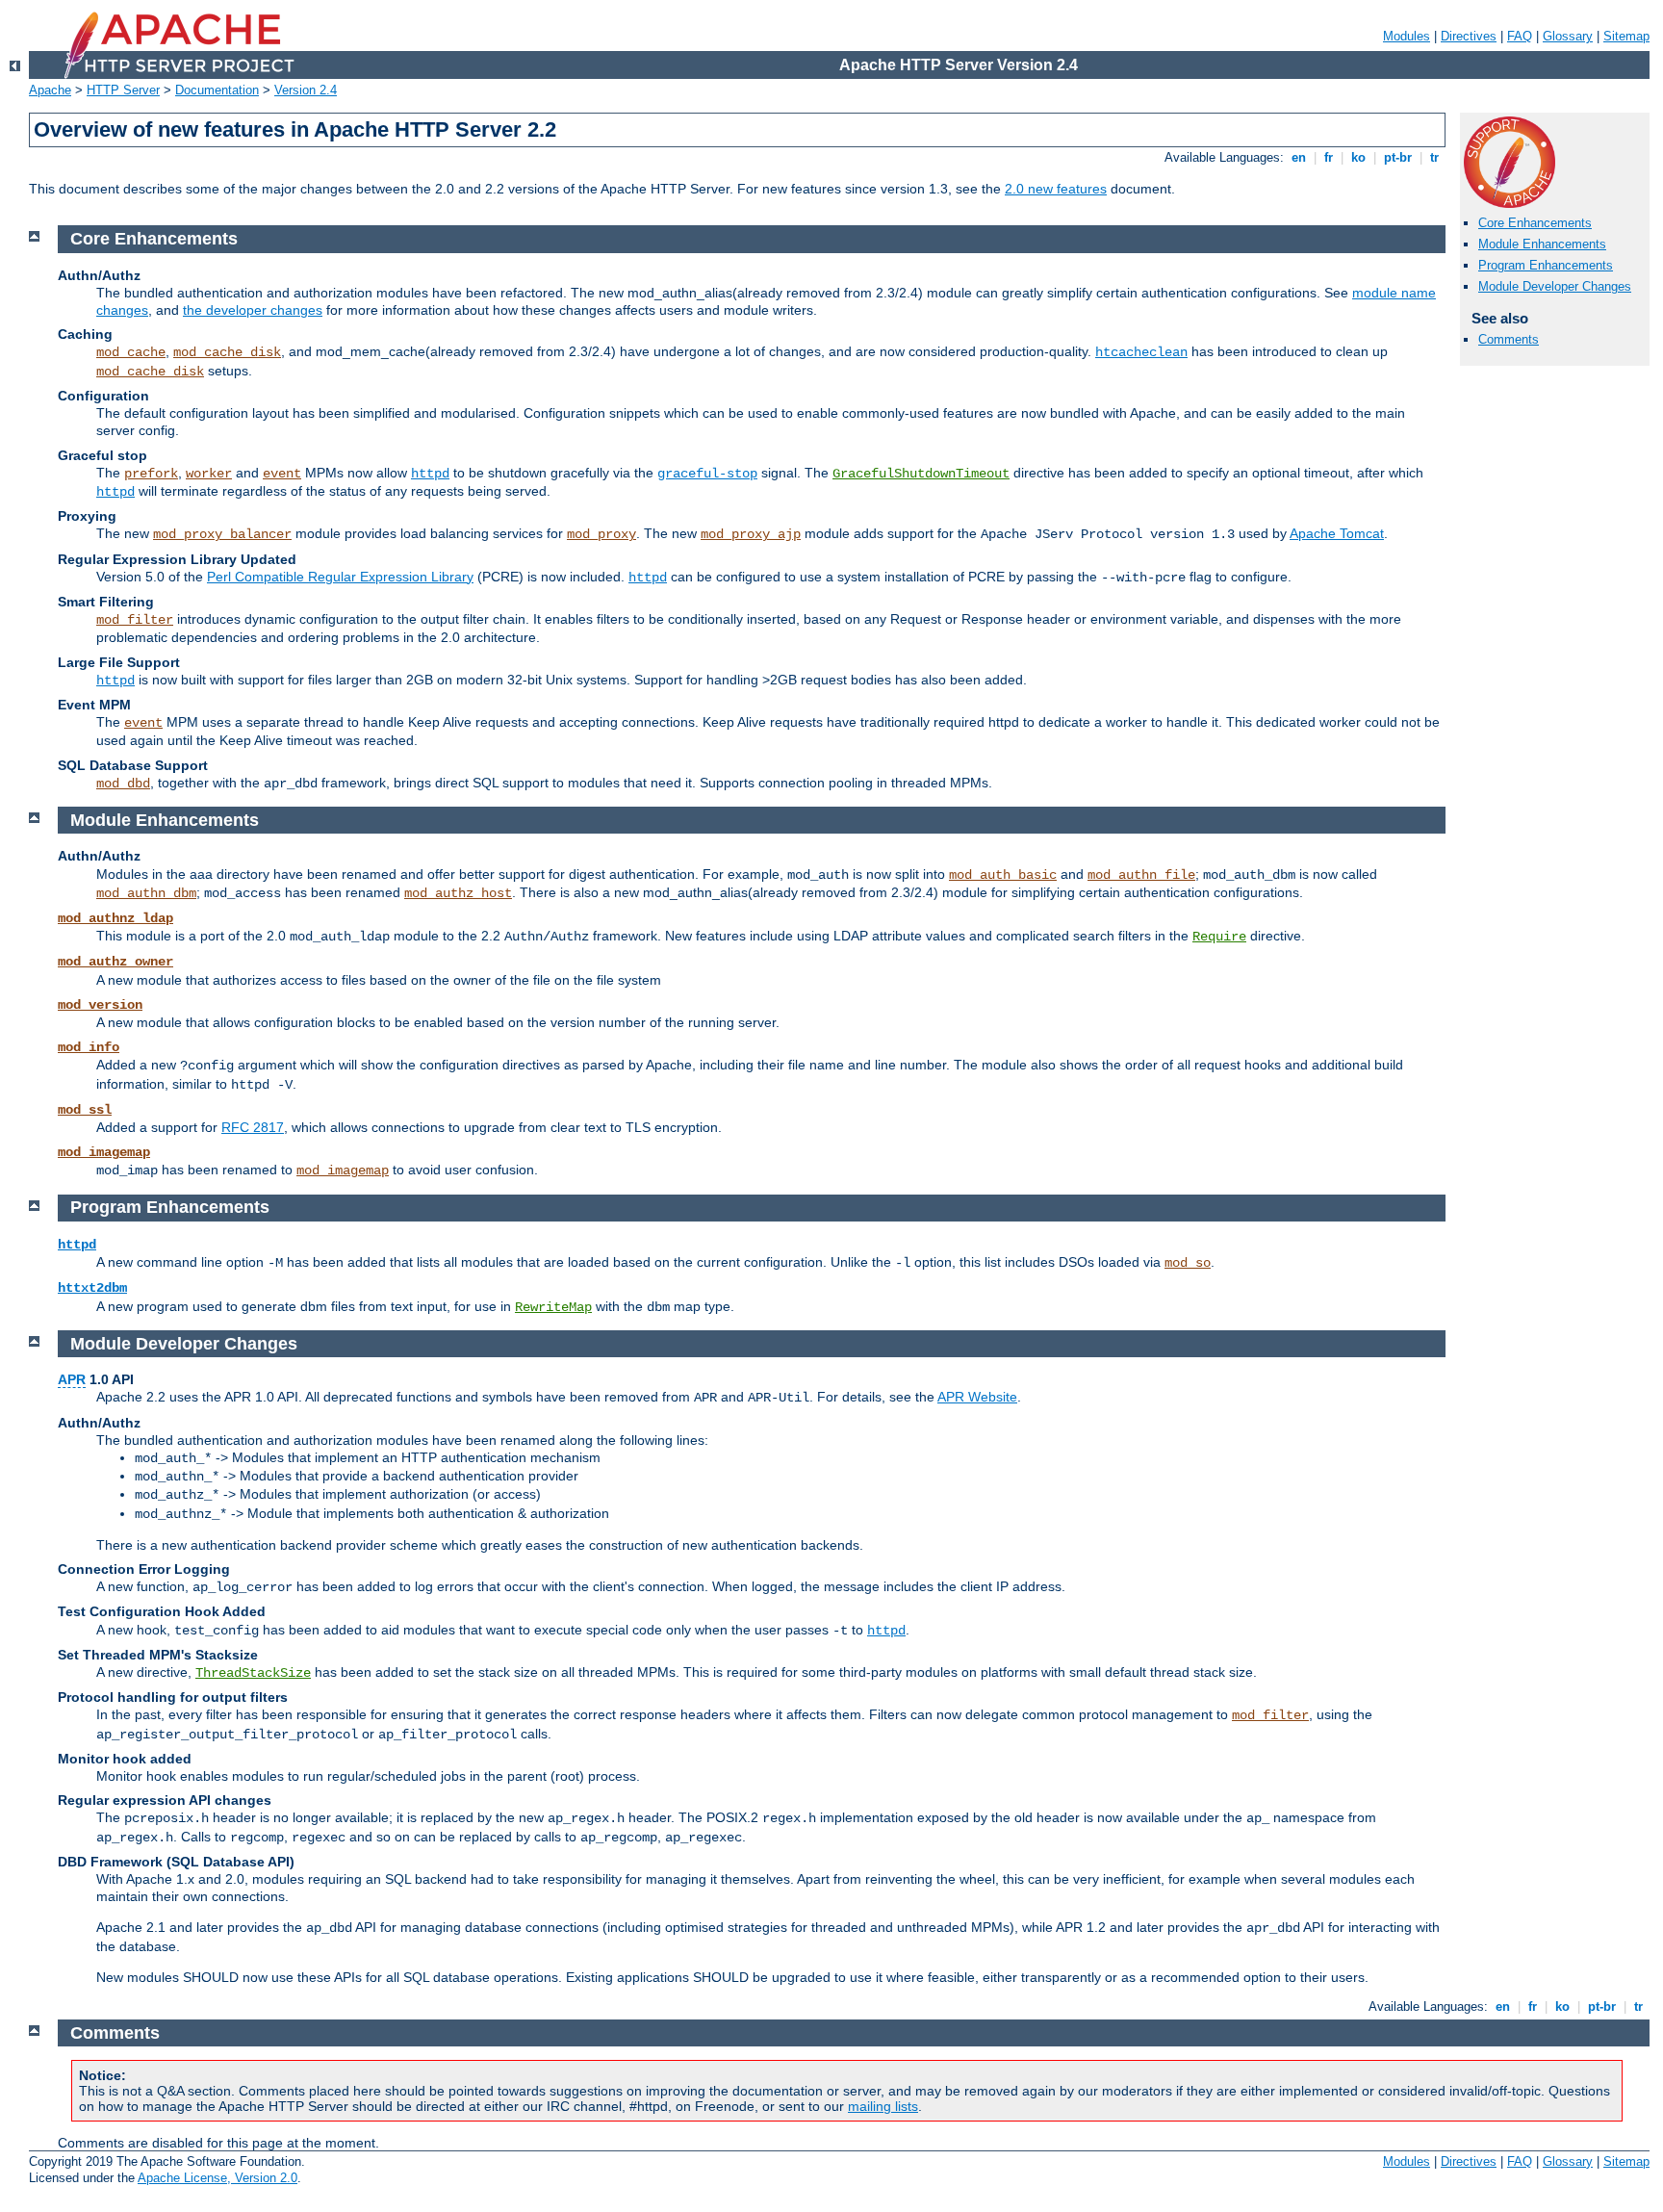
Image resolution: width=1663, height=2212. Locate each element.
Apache (50, 90)
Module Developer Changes (1555, 286)
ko (1358, 157)
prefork (151, 474)
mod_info (89, 1047)
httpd (430, 474)
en (1299, 157)
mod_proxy (601, 534)
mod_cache (131, 352)
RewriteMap (553, 1307)
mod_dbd (123, 784)
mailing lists (883, 2106)
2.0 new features (1056, 189)
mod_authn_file (1141, 875)
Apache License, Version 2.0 (217, 2178)
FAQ (1520, 36)
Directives (1469, 36)
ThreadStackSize (253, 1673)
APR (72, 1379)
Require (1219, 937)
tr (1434, 157)
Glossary (1568, 36)
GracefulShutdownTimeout (921, 474)
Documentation (217, 90)
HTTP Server (123, 90)
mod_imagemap (104, 1152)
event (282, 474)
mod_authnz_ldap (115, 918)
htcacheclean (1141, 352)
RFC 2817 (253, 1127)
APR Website (977, 1397)
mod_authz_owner (115, 962)
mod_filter (135, 620)
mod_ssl (85, 1110)
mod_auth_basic (1003, 875)
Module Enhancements (1542, 244)
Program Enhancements (1546, 265)
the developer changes (253, 310)
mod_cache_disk (227, 352)
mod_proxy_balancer (222, 534)
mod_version (100, 1005)
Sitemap (1626, 36)
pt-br (1398, 157)
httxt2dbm (92, 1288)
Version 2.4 (306, 90)
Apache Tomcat (1337, 533)
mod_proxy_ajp (751, 534)
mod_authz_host (458, 893)
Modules (1407, 36)
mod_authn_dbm (146, 893)
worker (209, 474)
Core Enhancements (1535, 223)
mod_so (1188, 1263)
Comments (1509, 339)
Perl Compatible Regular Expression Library (340, 577)
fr (1329, 157)
